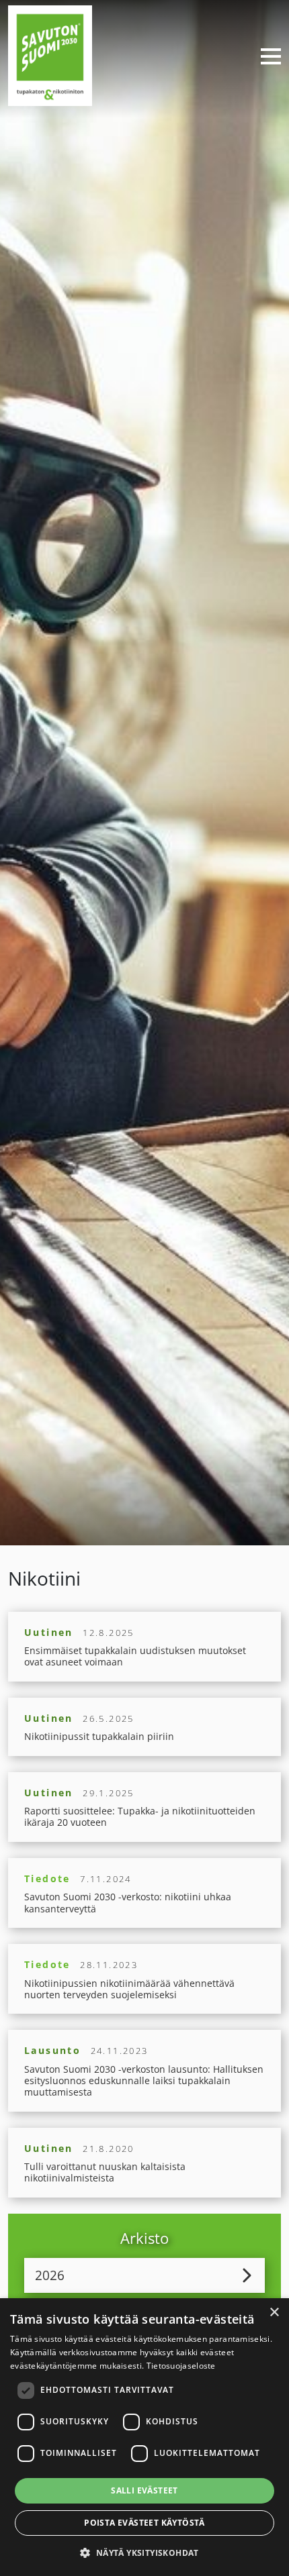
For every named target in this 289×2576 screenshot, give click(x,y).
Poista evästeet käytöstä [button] (144, 2523)
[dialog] (144, 2437)
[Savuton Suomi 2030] (50, 54)
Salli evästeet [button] (144, 2490)
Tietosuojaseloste (181, 2366)
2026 (50, 2275)
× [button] (274, 2313)
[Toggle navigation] (265, 56)
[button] (144, 2553)
